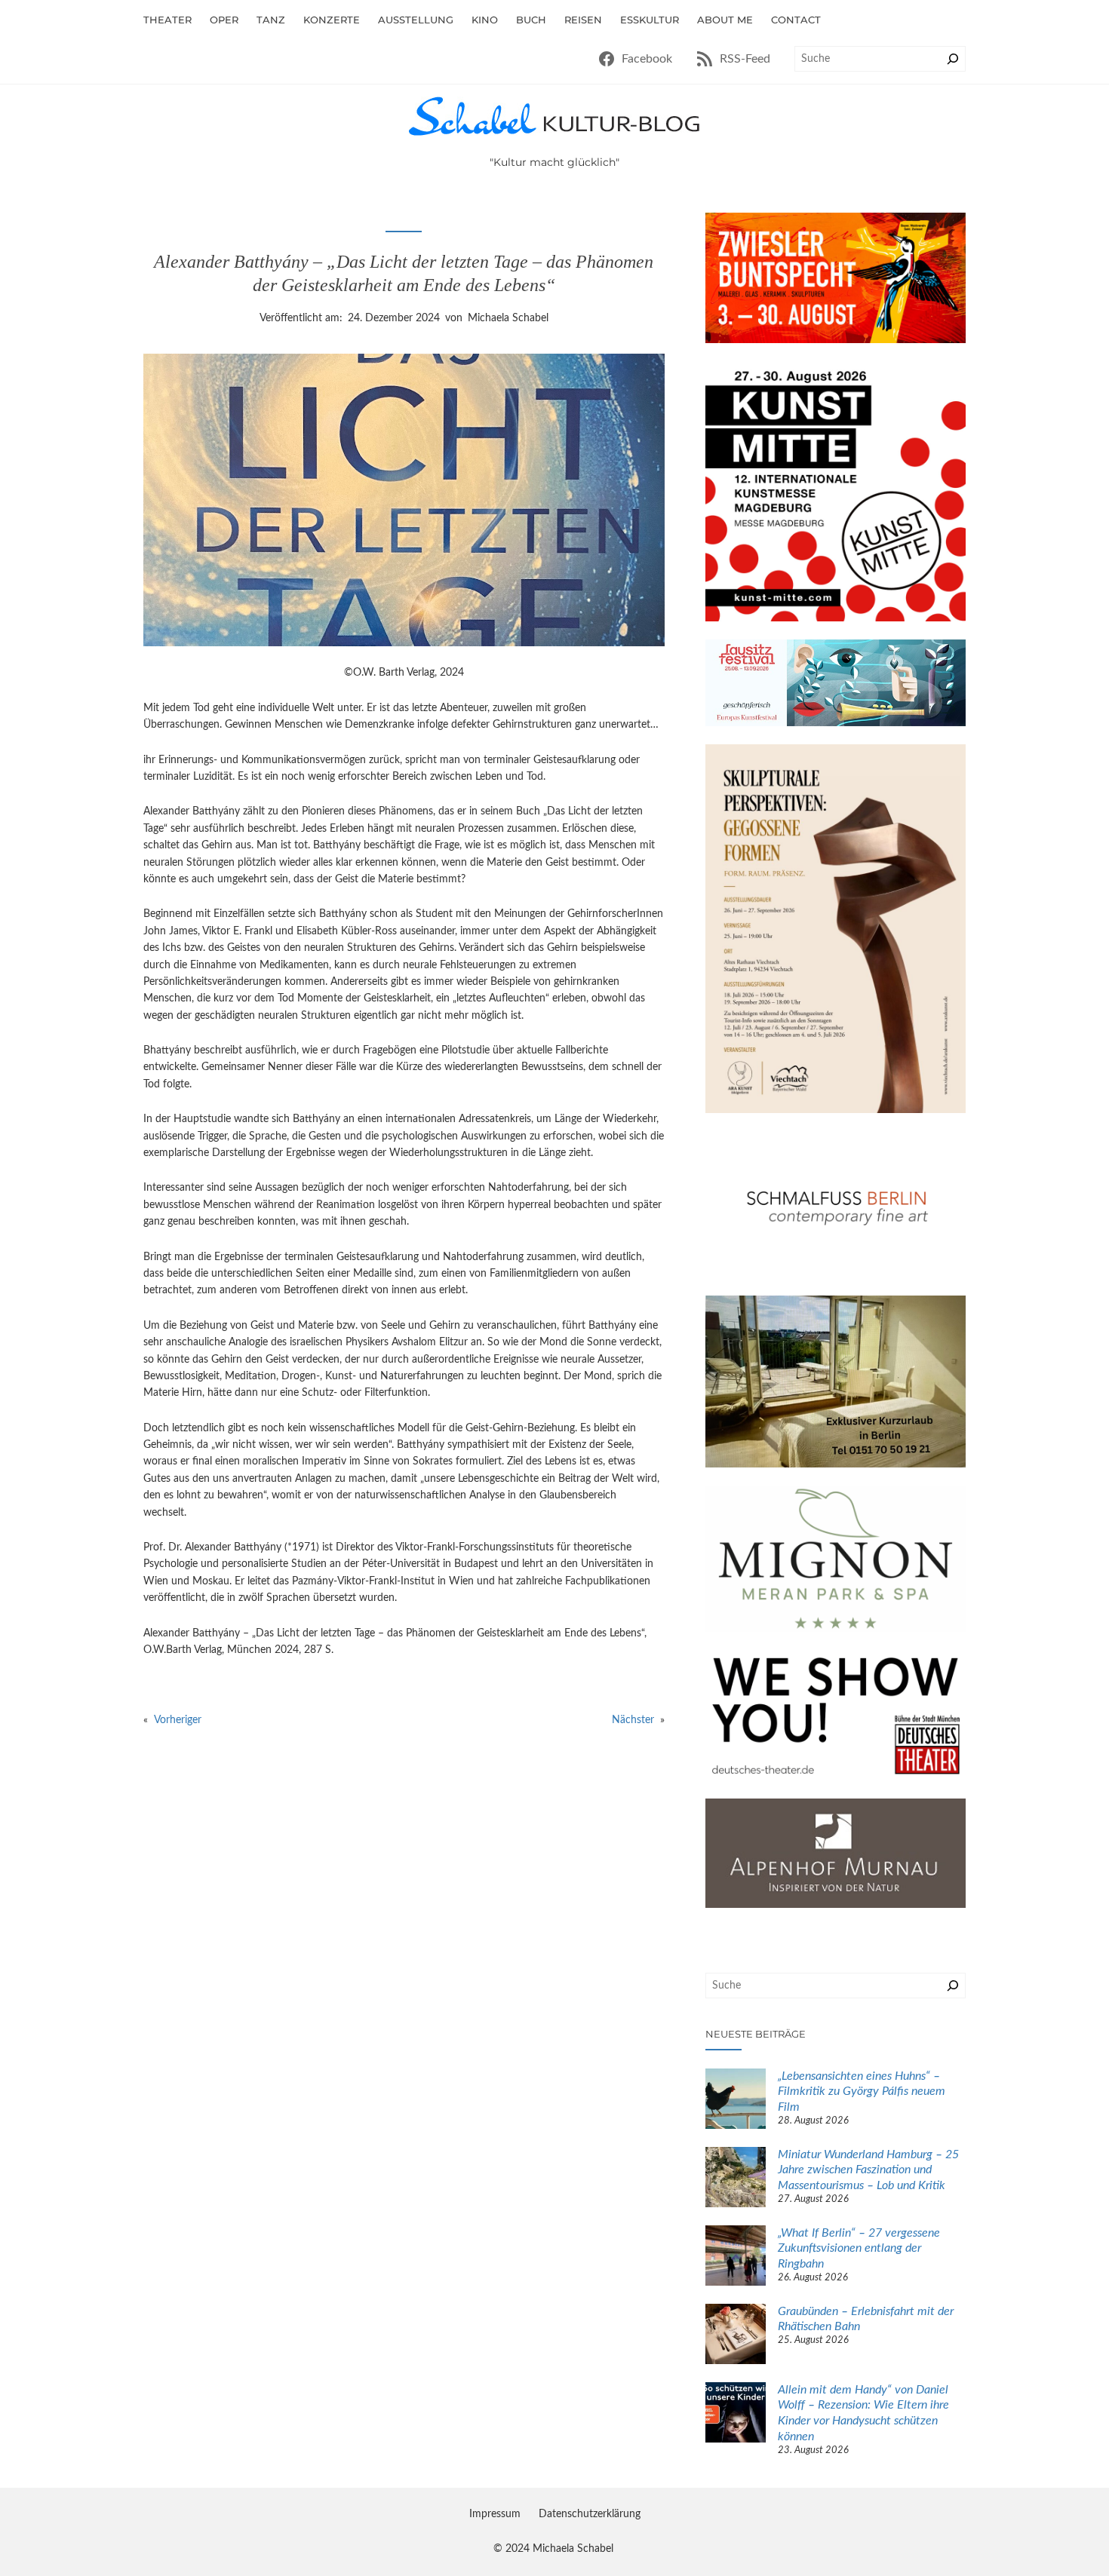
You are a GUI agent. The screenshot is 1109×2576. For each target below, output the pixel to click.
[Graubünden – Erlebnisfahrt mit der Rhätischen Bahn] (736, 2336)
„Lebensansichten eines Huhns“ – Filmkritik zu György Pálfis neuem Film (862, 2092)
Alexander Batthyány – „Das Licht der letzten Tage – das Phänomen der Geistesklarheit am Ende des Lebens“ (404, 273)
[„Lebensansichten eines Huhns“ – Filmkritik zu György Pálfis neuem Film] (736, 2101)
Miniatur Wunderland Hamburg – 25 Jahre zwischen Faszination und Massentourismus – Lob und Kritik (868, 2170)
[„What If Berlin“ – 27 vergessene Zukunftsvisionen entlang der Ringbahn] (736, 2258)
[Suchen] (953, 59)
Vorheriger (178, 1720)
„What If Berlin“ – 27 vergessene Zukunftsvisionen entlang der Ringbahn (859, 2249)
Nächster (633, 1720)
